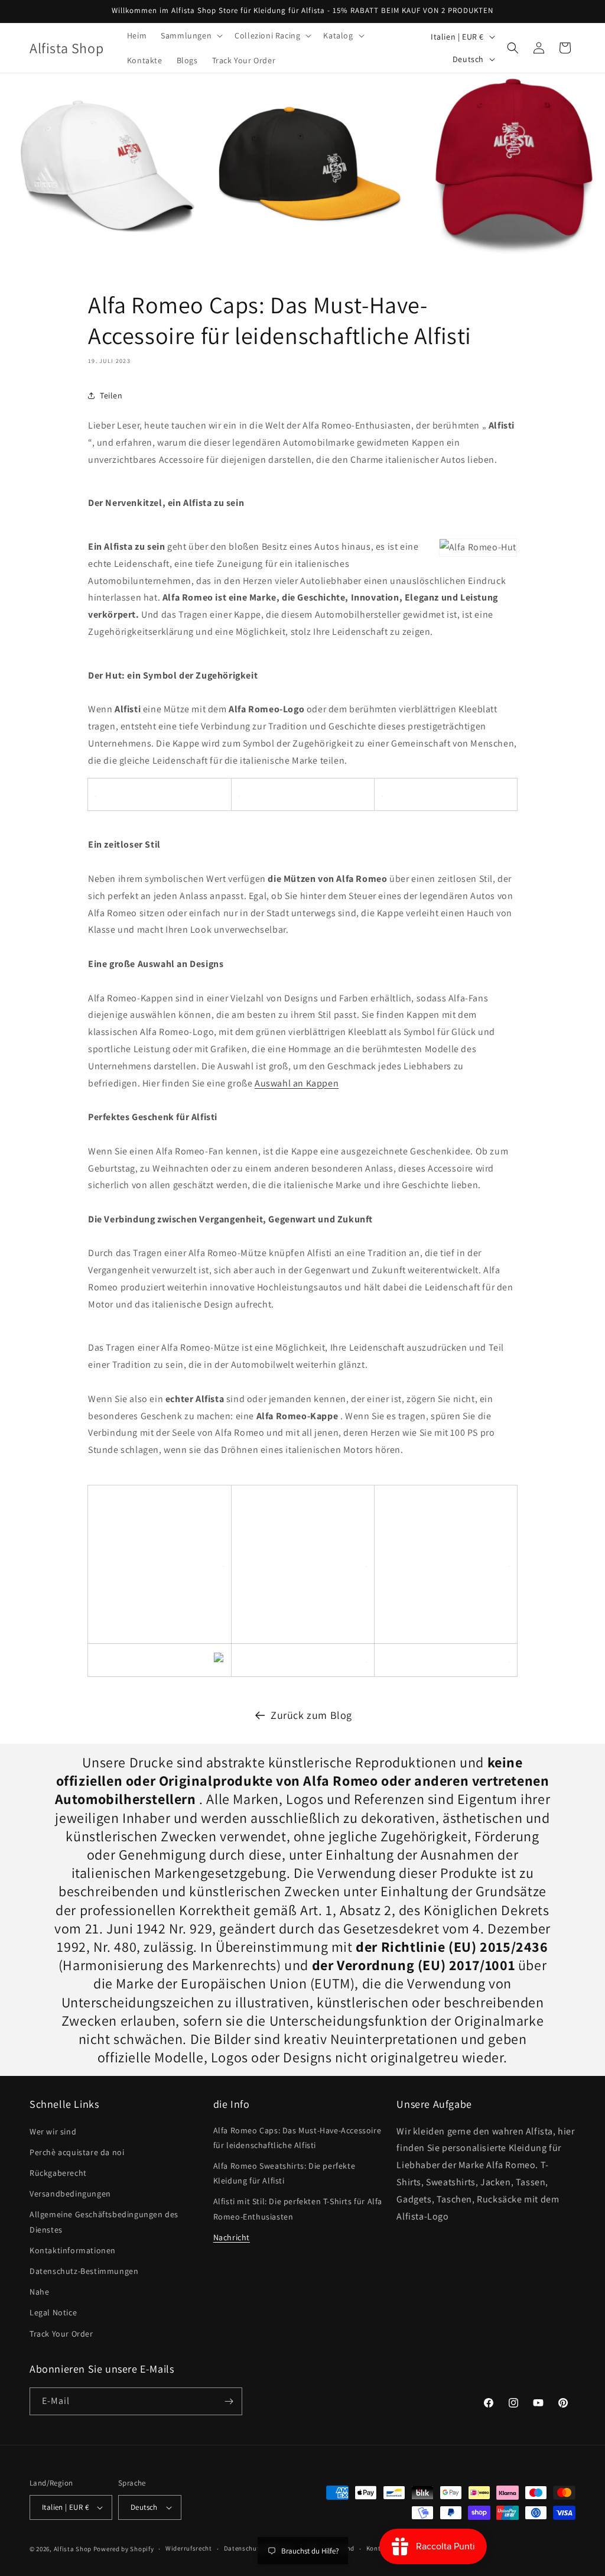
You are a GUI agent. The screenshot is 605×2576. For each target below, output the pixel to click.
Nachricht (232, 2237)
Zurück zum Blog (311, 1715)
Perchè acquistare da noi (77, 2152)
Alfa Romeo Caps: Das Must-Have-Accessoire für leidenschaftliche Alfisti (297, 2138)
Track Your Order (61, 2334)
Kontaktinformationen (73, 2250)
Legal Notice (53, 2312)
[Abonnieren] (229, 2401)
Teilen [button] (111, 395)
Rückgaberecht (58, 2173)
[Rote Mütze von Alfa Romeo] (382, 794)
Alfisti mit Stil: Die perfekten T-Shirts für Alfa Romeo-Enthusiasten (298, 2209)
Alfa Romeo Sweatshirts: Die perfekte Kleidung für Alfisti (284, 2173)
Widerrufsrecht (189, 2548)
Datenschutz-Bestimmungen (84, 2271)
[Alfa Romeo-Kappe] (239, 794)
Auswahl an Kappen (297, 1083)
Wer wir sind (53, 2131)
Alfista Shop (73, 2549)
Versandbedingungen (70, 2194)
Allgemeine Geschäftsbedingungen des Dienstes (104, 2222)
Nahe (39, 2292)
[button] (191, 35)
